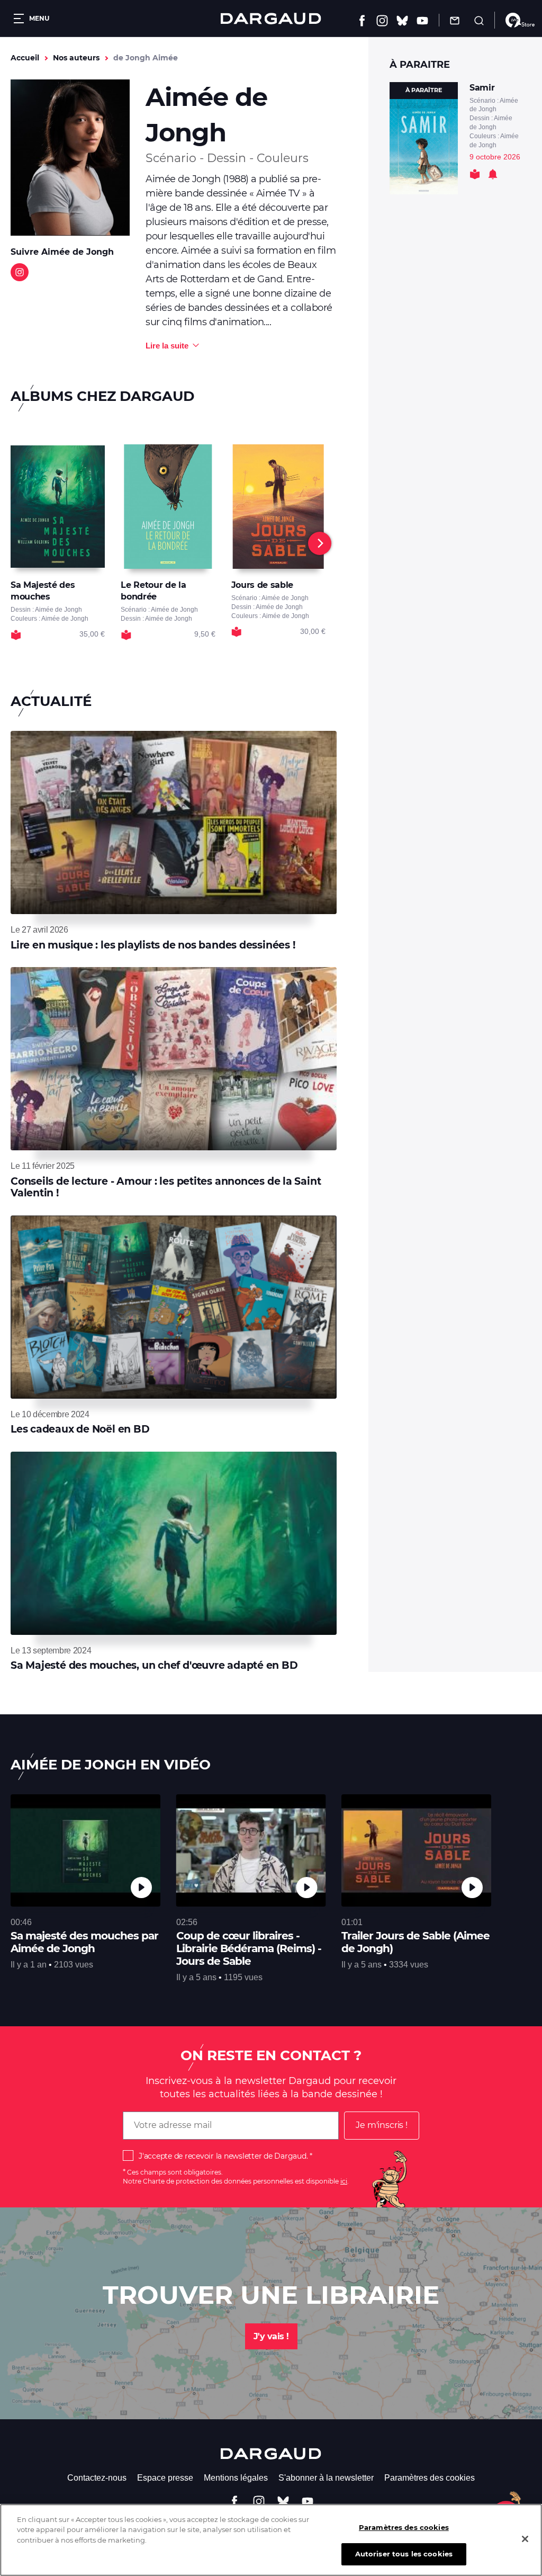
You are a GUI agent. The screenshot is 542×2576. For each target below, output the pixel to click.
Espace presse (165, 2478)
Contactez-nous (97, 2478)
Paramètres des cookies (430, 2478)
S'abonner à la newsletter (326, 2478)
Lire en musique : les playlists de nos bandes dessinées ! (153, 945)
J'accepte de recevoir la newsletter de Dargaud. (223, 2156)
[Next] (320, 543)
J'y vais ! (271, 2336)
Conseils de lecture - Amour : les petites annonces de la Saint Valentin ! (166, 1187)
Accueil (25, 58)
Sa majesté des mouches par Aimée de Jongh (84, 1942)
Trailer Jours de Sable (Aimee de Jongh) (415, 1942)
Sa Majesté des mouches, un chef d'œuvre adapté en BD (154, 1665)
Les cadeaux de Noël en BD (80, 1429)
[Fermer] (525, 2539)
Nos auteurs (76, 58)
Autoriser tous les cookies (404, 2554)
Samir (482, 88)
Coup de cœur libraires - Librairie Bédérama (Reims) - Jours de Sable (249, 1948)
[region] (271, 2540)
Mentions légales (236, 2478)
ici (344, 2181)
